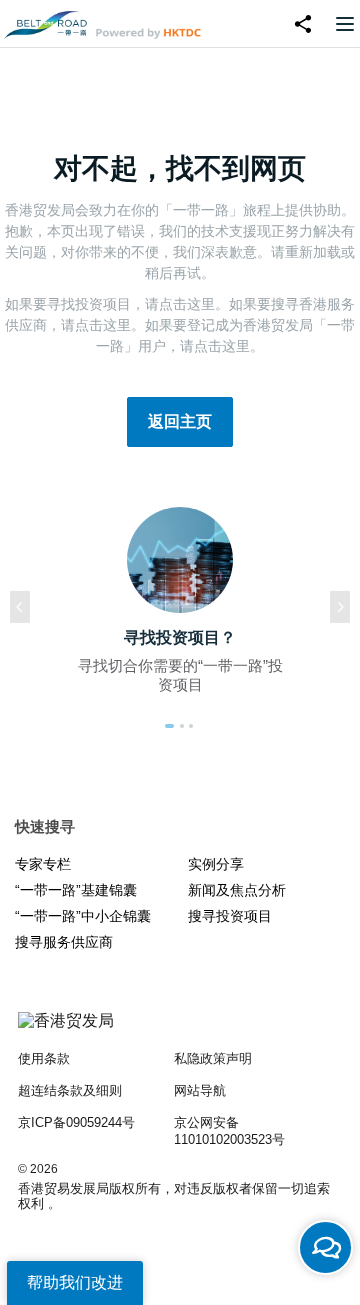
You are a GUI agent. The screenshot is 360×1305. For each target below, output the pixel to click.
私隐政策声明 (213, 1058)
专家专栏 (43, 864)
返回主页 (180, 421)
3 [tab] (191, 726)
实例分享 (216, 864)
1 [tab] (169, 726)
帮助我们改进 (75, 1282)
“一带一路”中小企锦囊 (83, 916)
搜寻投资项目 (230, 916)
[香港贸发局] (180, 1031)
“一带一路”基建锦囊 (76, 890)
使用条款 (44, 1058)
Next (340, 607)
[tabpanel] (180, 607)
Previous (20, 607)
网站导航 (200, 1090)
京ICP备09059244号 (76, 1122)
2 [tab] (182, 726)
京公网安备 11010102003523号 (229, 1131)
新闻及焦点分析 (237, 890)
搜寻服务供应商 (64, 942)
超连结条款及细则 (70, 1090)
